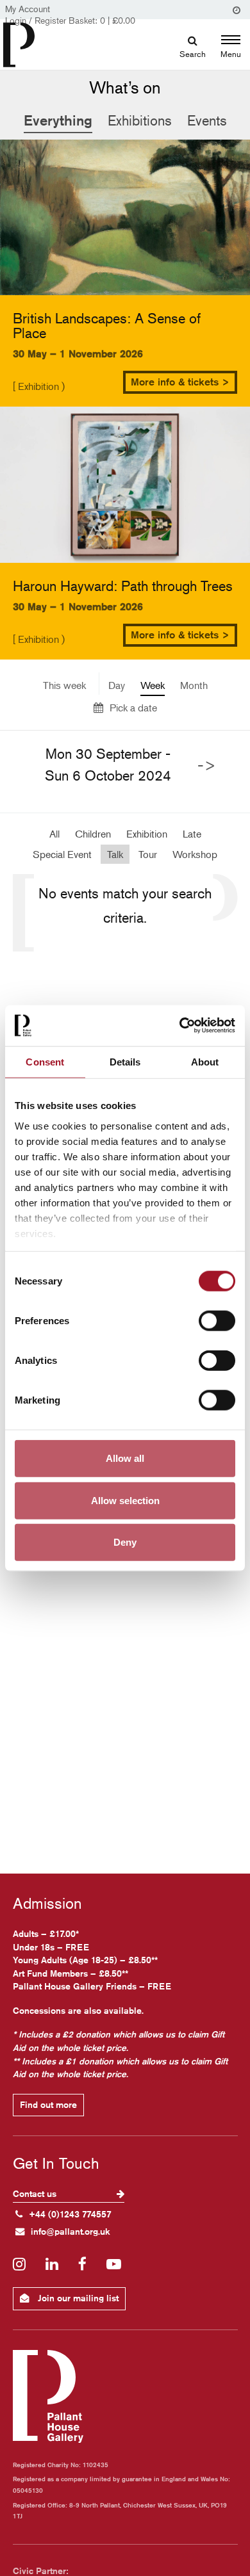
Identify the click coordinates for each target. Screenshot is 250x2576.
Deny (125, 1542)
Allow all (125, 1458)
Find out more (48, 2105)
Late (192, 834)
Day (117, 685)
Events (207, 120)
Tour (148, 854)
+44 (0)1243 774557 (70, 2214)
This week (64, 685)
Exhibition (147, 834)
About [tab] (205, 1061)
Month (194, 685)
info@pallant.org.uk (71, 2232)
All (54, 834)
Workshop (195, 854)
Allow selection (125, 1500)
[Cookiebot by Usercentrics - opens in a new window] (180, 1025)
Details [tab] (125, 1061)
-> (207, 765)
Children (93, 834)
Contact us (36, 2194)
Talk (115, 854)
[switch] (217, 1321)
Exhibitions (140, 120)
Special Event (62, 854)
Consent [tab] (45, 1061)
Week (153, 685)
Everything (58, 120)
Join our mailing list (77, 2298)
